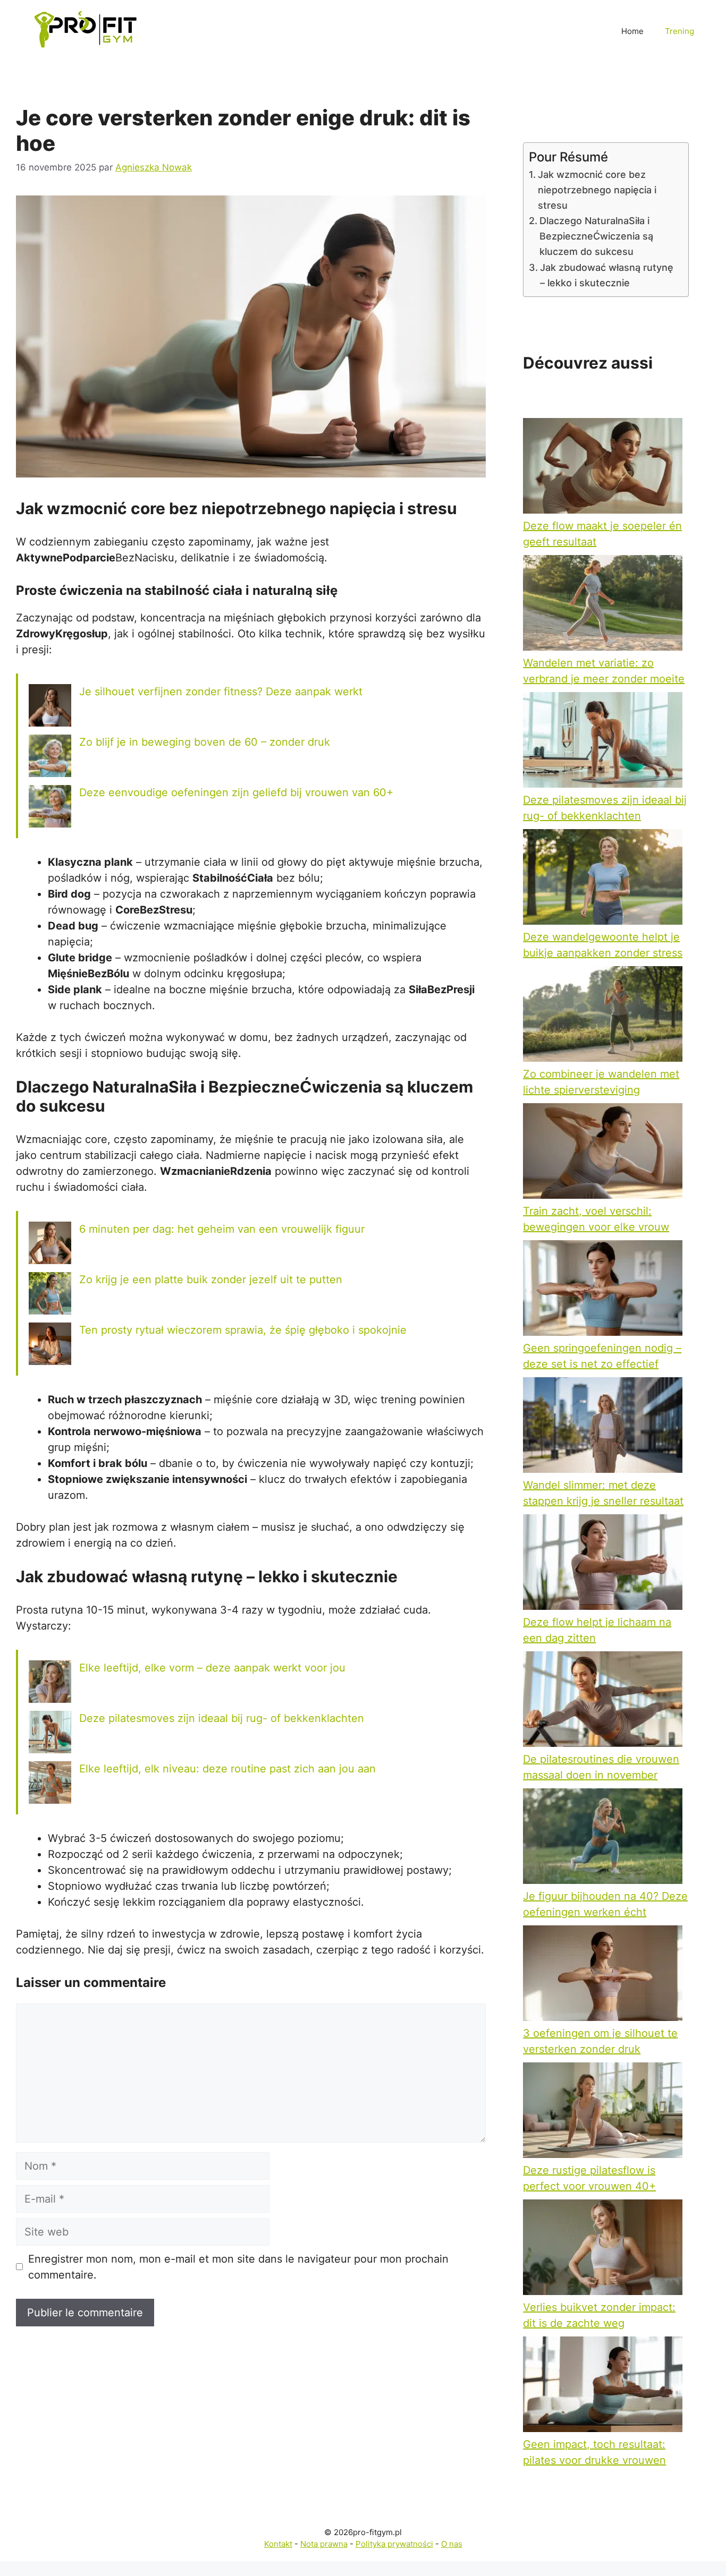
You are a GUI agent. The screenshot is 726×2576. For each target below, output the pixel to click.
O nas (452, 2544)
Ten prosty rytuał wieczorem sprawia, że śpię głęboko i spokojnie (243, 1330)
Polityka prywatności (394, 2544)
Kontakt (278, 2544)
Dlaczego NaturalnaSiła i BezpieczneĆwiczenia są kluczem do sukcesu (596, 236)
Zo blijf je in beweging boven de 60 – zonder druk (205, 742)
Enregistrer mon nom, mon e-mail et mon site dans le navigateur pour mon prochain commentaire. (238, 2267)
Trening (679, 31)
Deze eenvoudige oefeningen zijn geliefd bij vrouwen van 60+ (236, 792)
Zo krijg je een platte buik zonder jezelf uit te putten (211, 1280)
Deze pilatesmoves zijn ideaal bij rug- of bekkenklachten (222, 1718)
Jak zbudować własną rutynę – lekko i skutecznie (607, 275)
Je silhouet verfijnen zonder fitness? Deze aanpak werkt (221, 692)
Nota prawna (324, 2544)
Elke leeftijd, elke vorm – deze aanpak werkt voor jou (212, 1668)
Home (632, 31)
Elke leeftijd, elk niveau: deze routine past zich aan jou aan (227, 1769)
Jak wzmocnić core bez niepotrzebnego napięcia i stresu (597, 190)
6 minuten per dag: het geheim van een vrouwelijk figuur (222, 1229)
